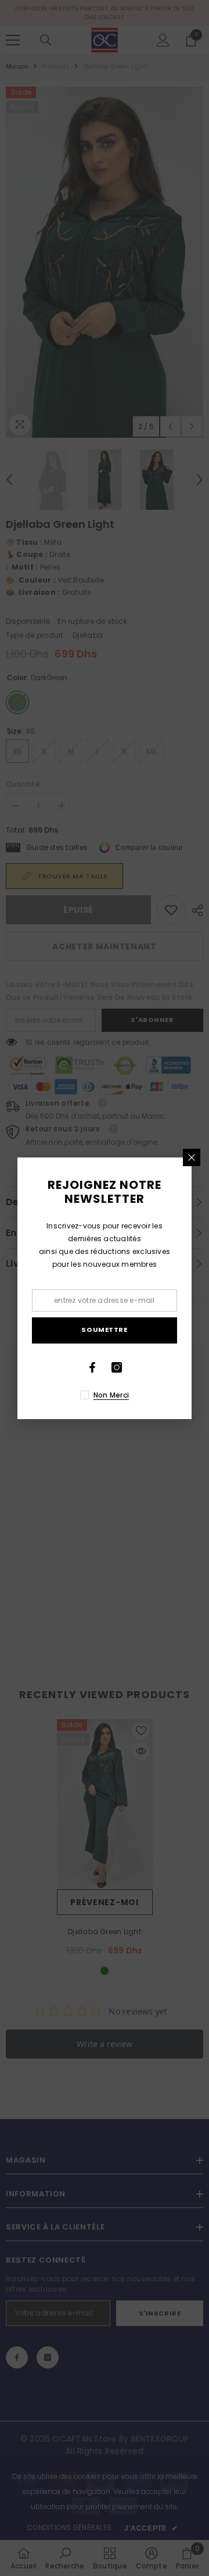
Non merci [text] (111, 1395)
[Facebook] (92, 1367)
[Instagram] (117, 1367)
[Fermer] (192, 1157)
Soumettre (104, 1330)
